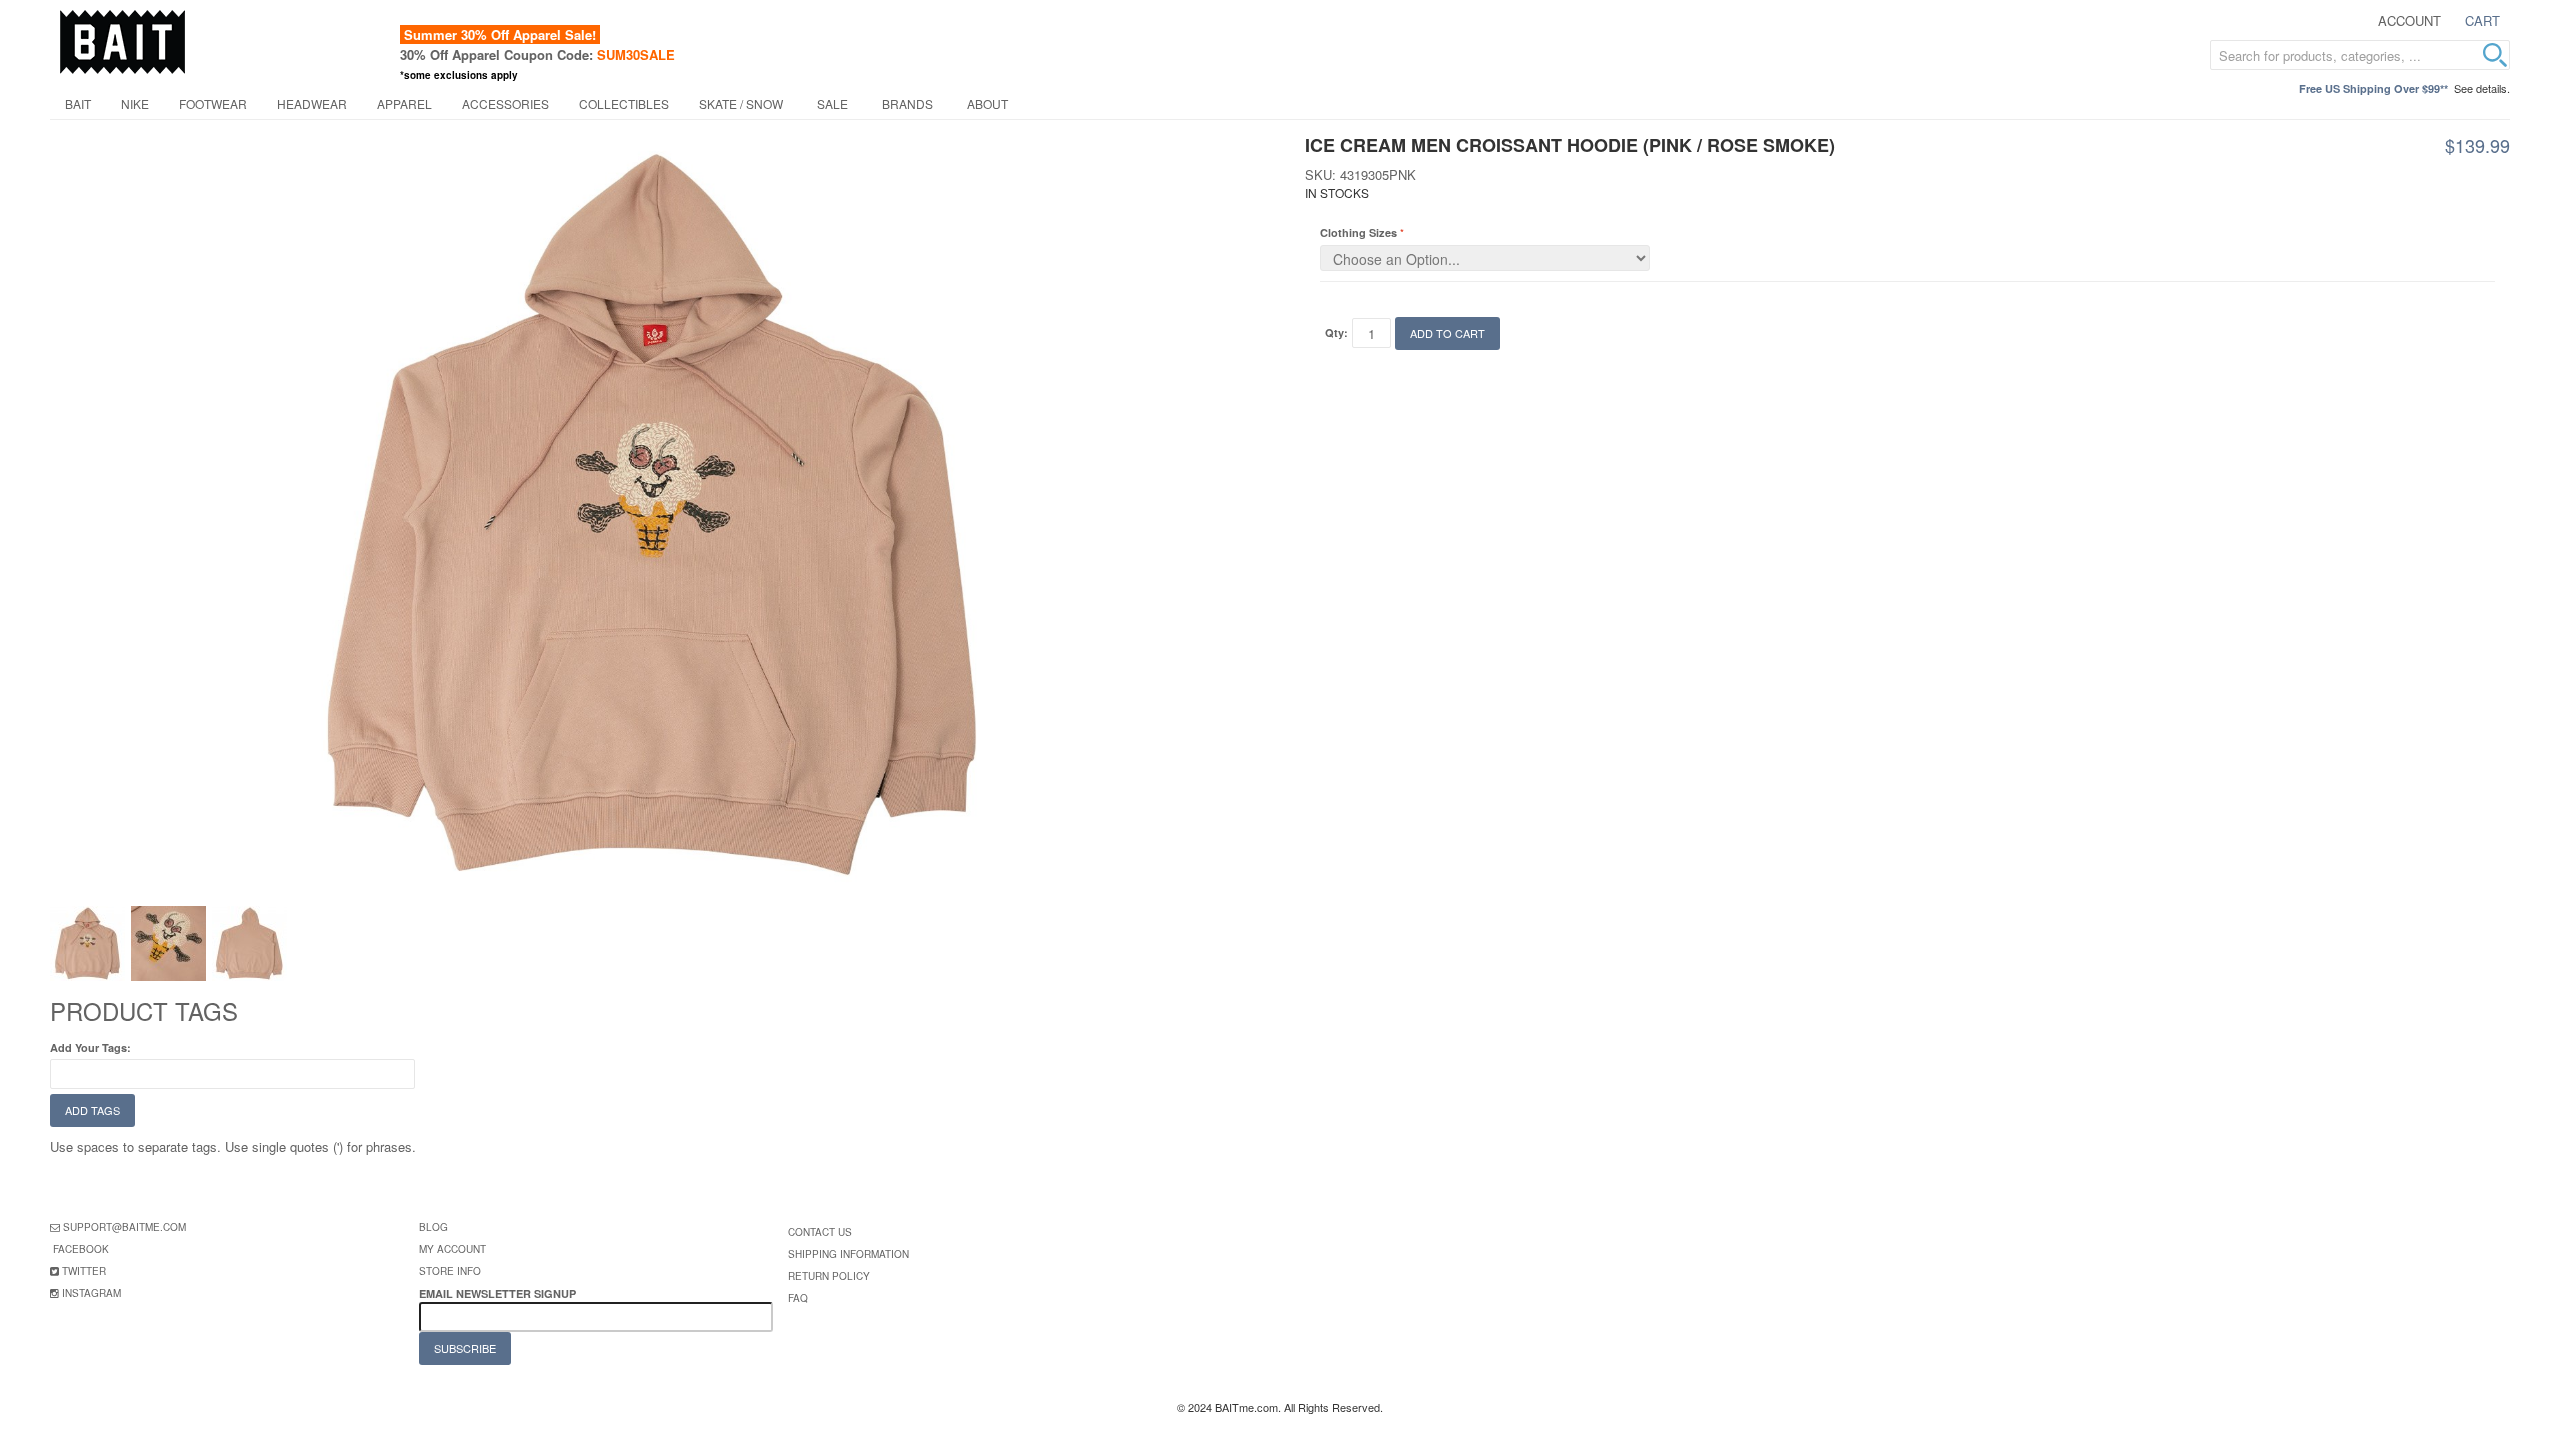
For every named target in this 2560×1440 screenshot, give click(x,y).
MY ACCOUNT (452, 1249)
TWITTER (84, 1271)
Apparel (404, 103)
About (987, 103)
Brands (907, 103)
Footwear (213, 103)
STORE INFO (450, 1271)
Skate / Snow (741, 103)
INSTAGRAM (91, 1293)
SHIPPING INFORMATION (848, 1254)
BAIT (78, 103)
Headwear (312, 103)
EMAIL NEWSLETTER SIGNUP (499, 1293)
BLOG (433, 1227)
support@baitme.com (124, 1227)
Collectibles (624, 103)
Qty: (1336, 332)
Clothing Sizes (1358, 232)
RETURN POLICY (829, 1276)
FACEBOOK (81, 1249)
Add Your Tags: (90, 1047)
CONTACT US (820, 1232)
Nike (135, 103)
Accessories (505, 103)
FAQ (798, 1298)
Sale (832, 103)
